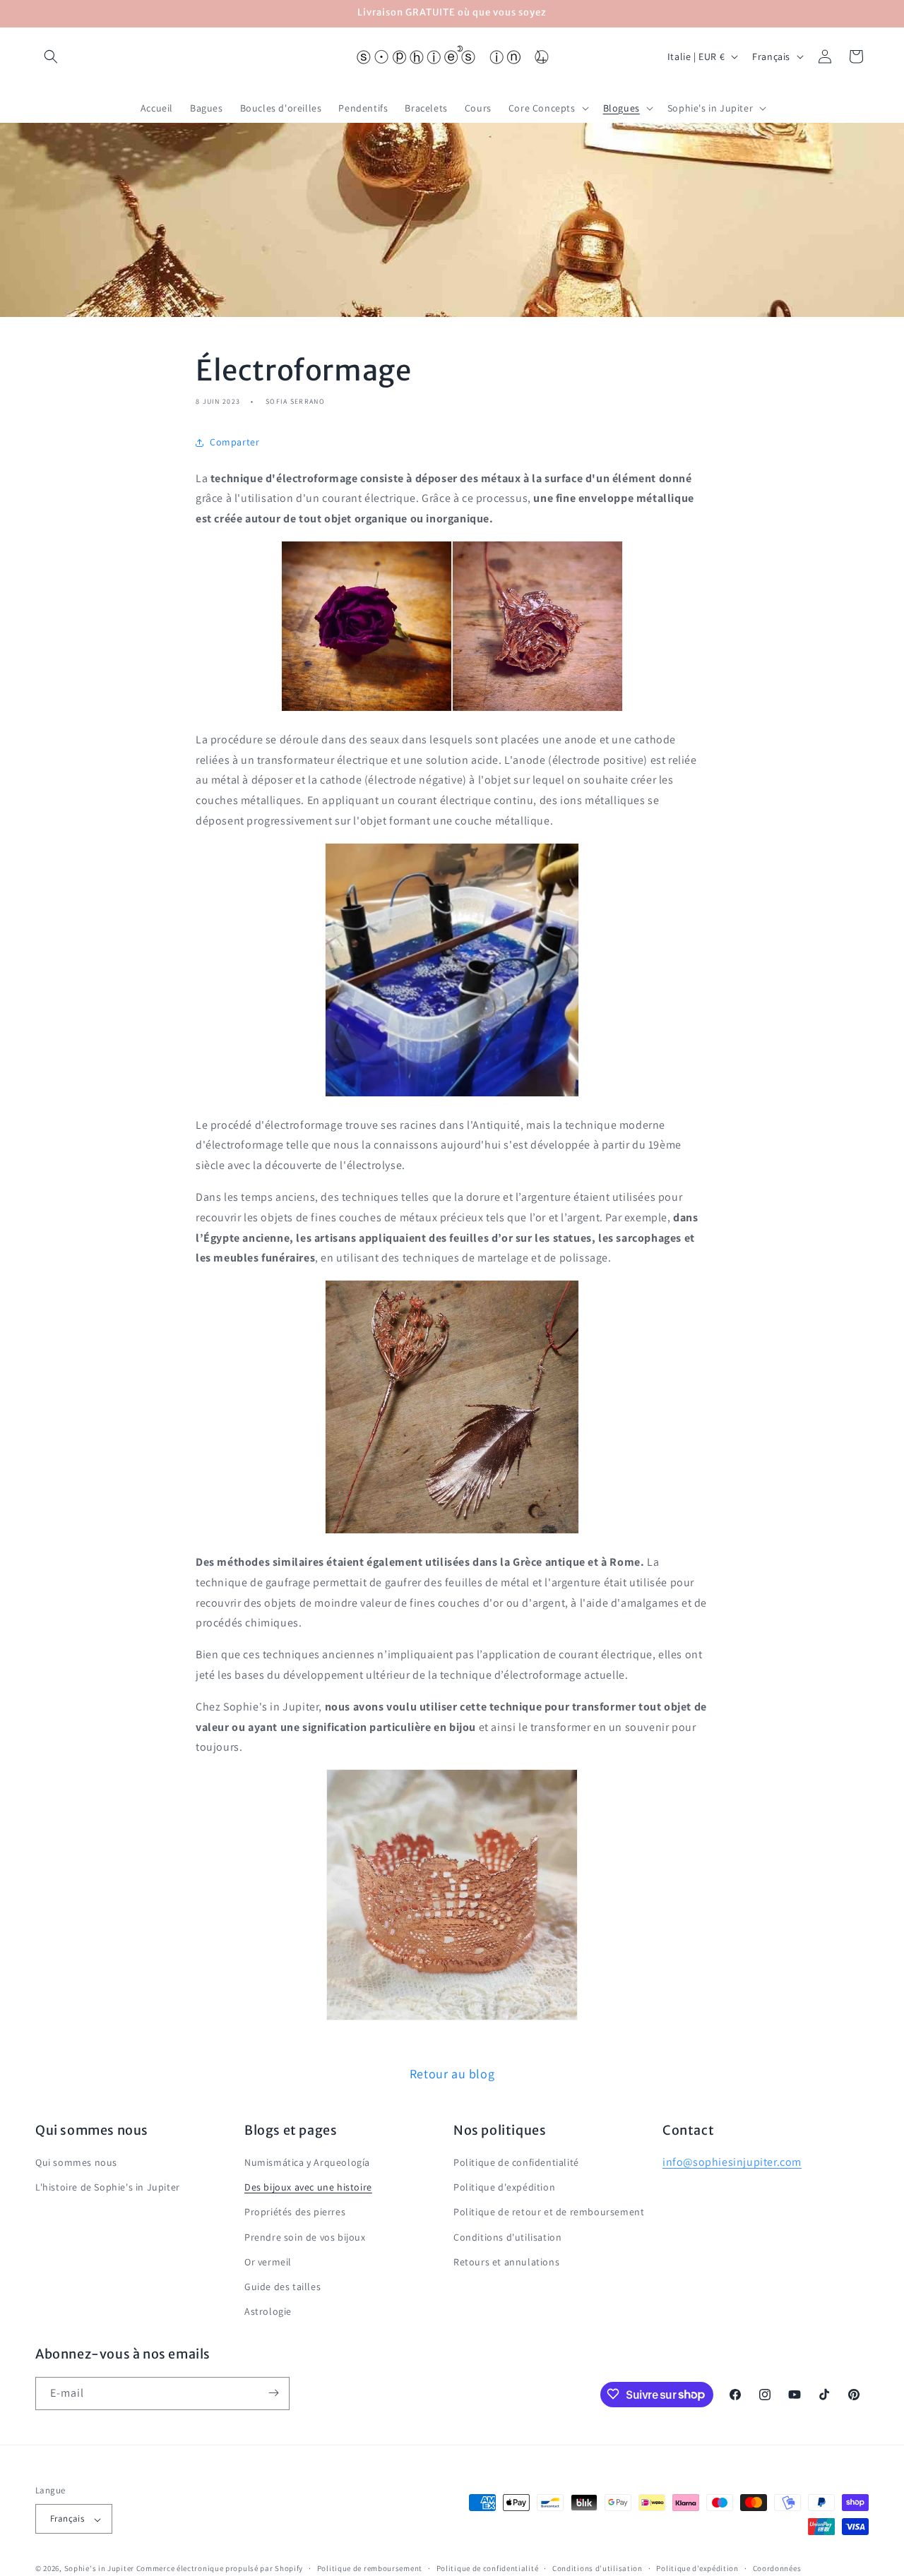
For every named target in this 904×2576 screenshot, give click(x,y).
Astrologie (268, 2312)
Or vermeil (268, 2263)
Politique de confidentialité (516, 2163)
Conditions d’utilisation (597, 2569)
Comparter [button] (234, 442)
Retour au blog (452, 2074)
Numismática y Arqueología (307, 2163)
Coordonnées (777, 2569)
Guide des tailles (282, 2287)
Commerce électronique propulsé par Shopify (220, 2569)
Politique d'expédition (504, 2188)
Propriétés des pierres (295, 2212)
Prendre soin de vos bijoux (305, 2237)
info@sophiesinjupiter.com (732, 2163)
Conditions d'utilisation (507, 2237)
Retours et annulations (506, 2263)
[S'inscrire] (273, 2393)
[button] (51, 56)
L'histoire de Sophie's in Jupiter (108, 2188)
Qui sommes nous (76, 2163)
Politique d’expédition (697, 2569)
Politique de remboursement (370, 2569)
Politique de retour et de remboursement (549, 2212)
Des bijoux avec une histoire (308, 2188)
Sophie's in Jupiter (99, 2569)
